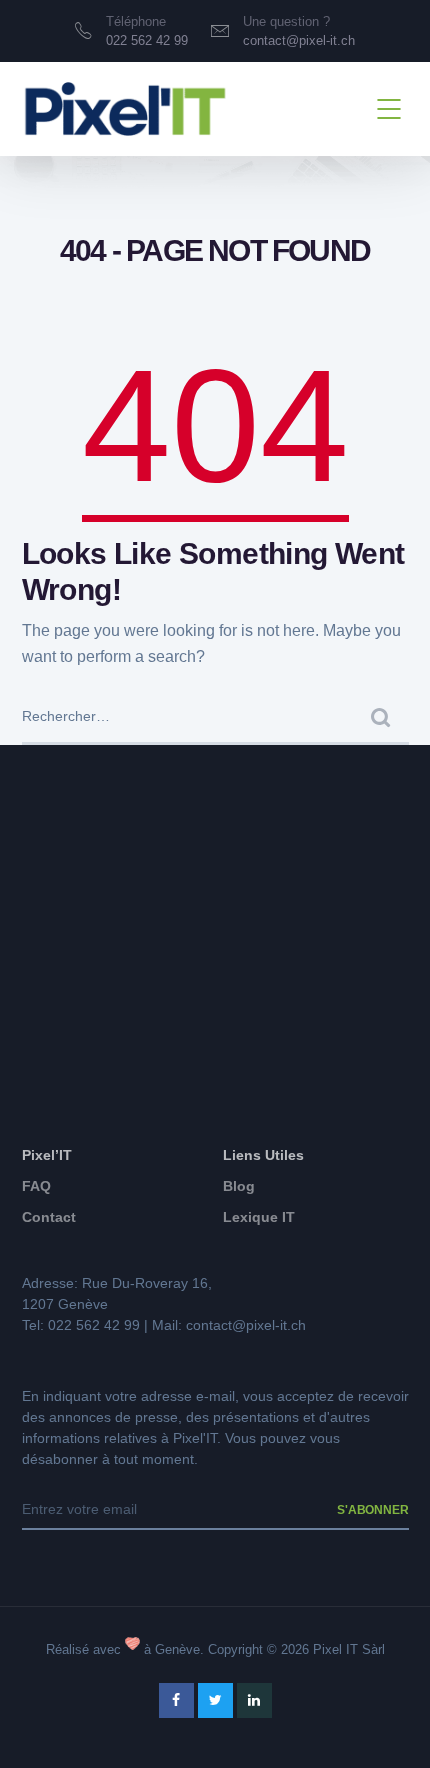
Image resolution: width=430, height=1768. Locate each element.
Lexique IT (259, 1217)
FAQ (36, 1186)
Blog (239, 1186)
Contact (49, 1217)
